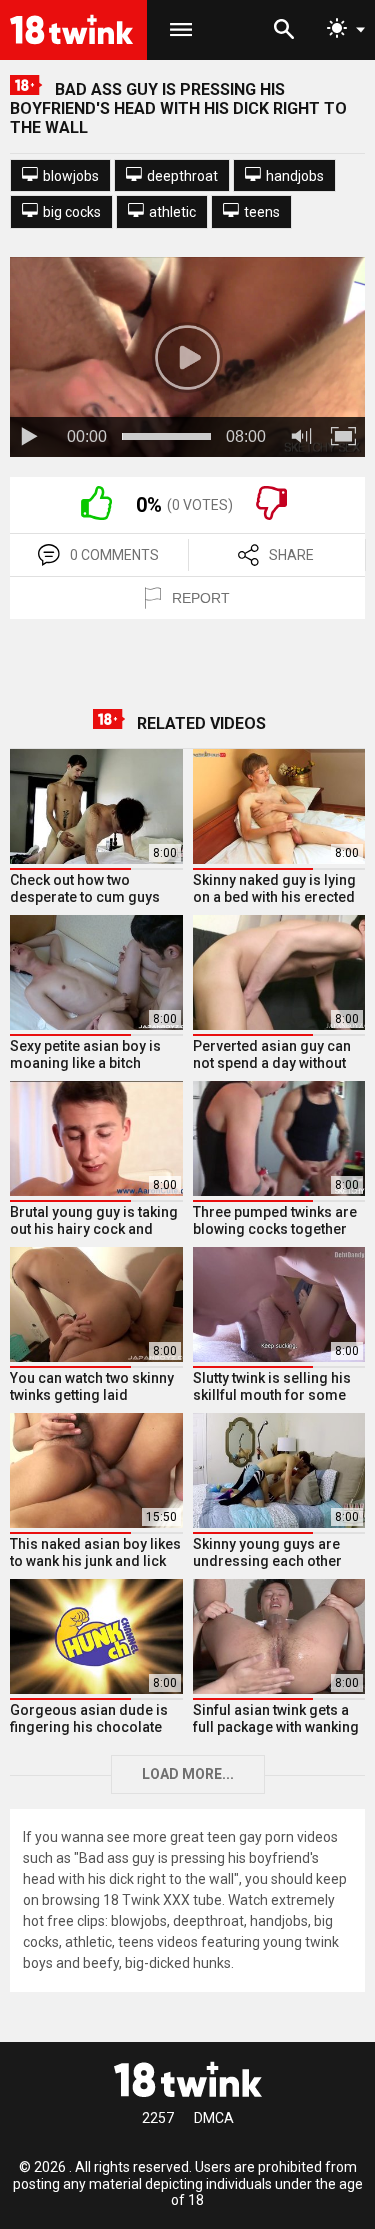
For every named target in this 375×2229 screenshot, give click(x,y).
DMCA (214, 2118)
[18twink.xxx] (188, 2079)
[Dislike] (271, 515)
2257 (158, 2118)
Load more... (188, 1774)
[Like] (96, 515)
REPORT (201, 598)
